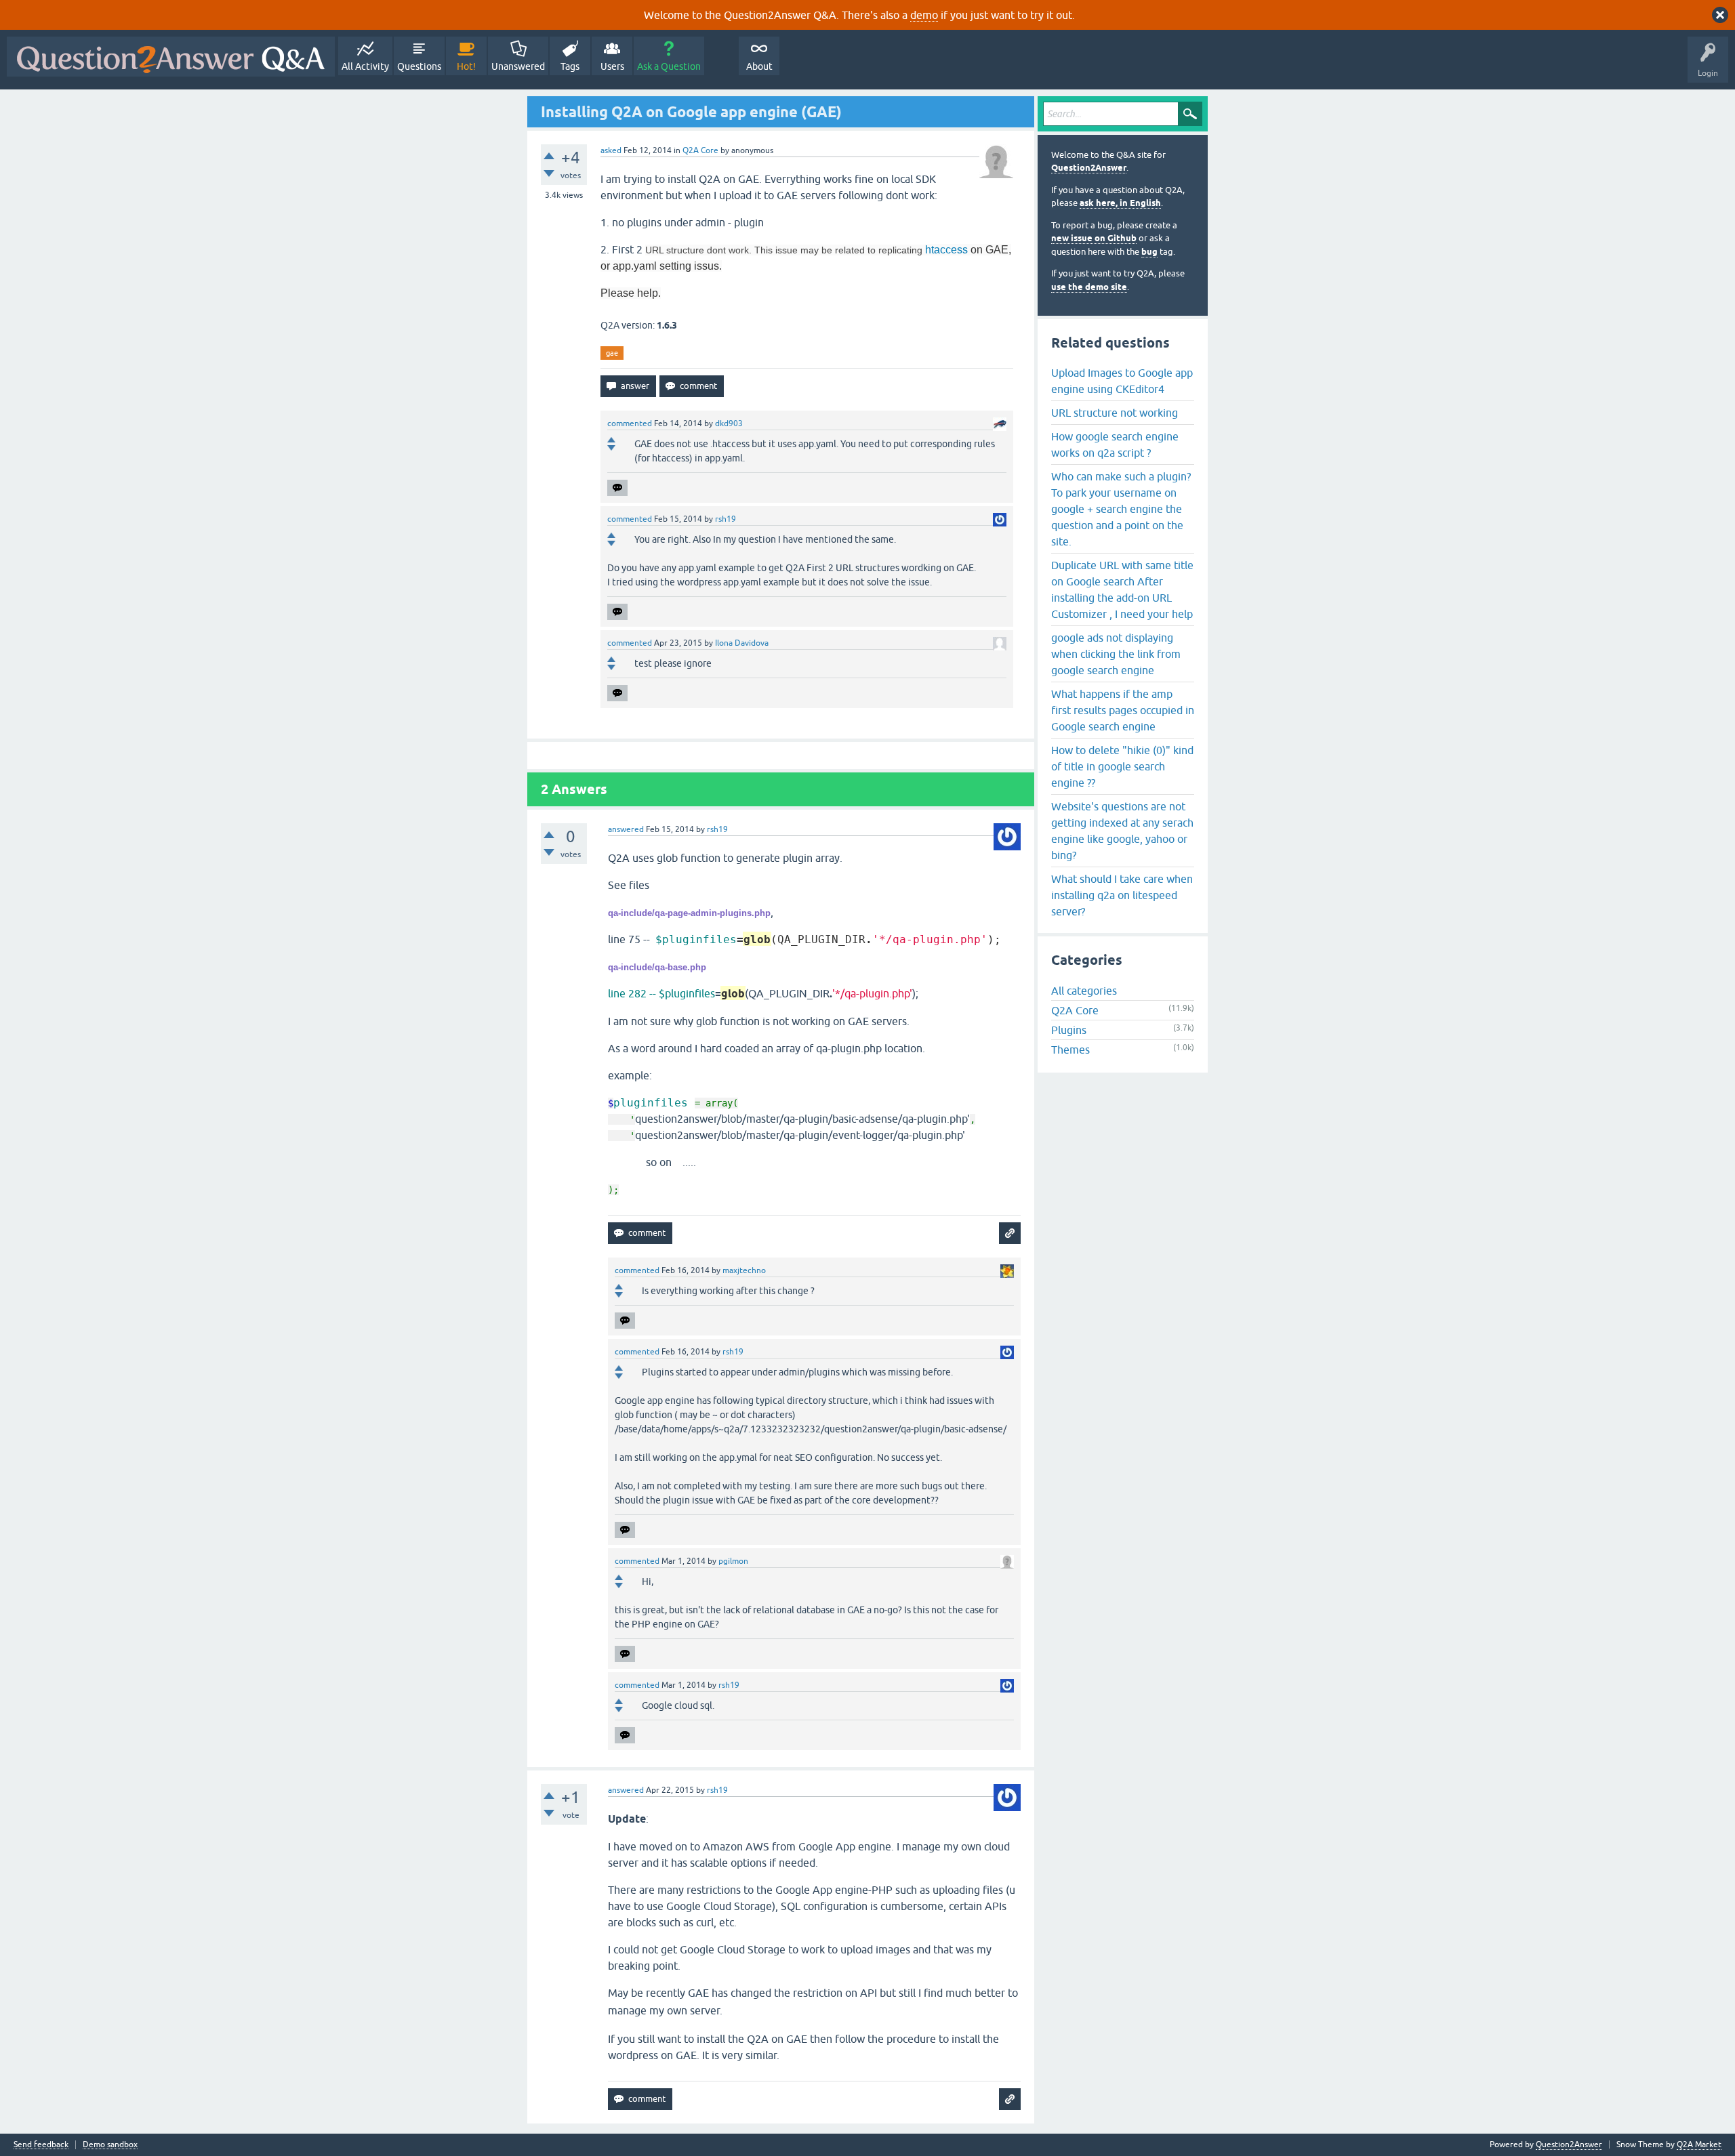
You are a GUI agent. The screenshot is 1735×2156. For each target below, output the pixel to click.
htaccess (946, 250)
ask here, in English (1120, 203)
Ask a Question (669, 66)
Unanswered (518, 66)
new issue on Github (1094, 238)
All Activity (365, 66)
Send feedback (41, 2145)
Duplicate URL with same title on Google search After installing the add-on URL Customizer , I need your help (1122, 589)
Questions (419, 66)
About (759, 66)
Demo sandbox (110, 2145)
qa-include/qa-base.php (657, 967)
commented (630, 423)
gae (612, 353)
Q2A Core (700, 150)
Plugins (1069, 1030)
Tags (570, 66)
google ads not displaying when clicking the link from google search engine (1116, 654)
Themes (1070, 1050)
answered (626, 829)
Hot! (466, 66)
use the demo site (1089, 287)
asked (611, 150)
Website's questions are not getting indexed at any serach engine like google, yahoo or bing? (1122, 831)
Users (612, 66)
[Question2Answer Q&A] (171, 57)
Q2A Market (1699, 2144)
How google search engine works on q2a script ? (1115, 444)
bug (1149, 252)
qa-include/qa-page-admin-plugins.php (689, 913)
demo (924, 15)
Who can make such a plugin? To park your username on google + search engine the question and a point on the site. (1121, 509)
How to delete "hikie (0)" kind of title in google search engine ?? (1122, 766)
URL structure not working (1115, 413)
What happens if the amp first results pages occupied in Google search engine (1123, 710)
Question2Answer (1089, 168)
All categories (1084, 991)
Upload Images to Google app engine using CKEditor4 (1122, 381)
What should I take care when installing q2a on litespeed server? (1122, 895)
